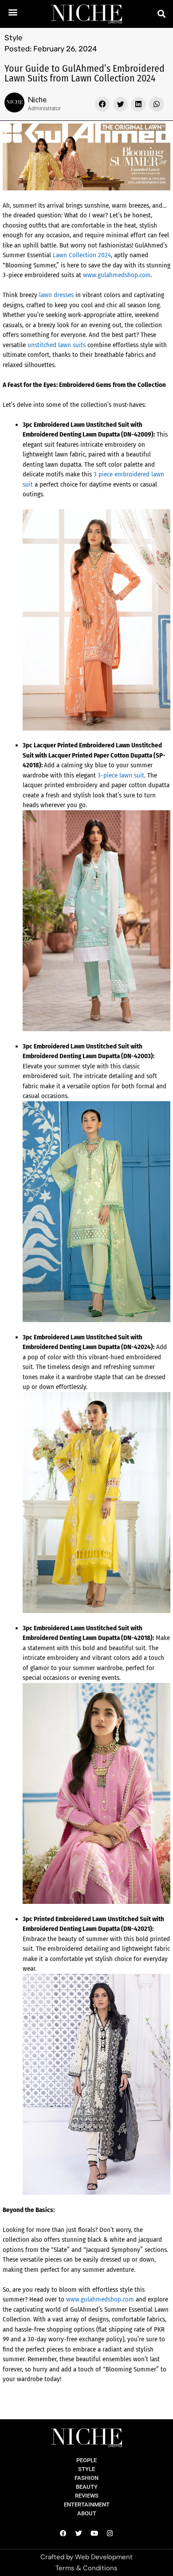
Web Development (104, 2557)
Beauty (87, 2487)
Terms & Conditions (86, 2568)
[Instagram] (110, 2533)
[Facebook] (63, 2533)
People (86, 2460)
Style (14, 38)
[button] (13, 12)
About (87, 2513)
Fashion (86, 2478)
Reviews (87, 2496)
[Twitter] (79, 2533)
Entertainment (87, 2504)
